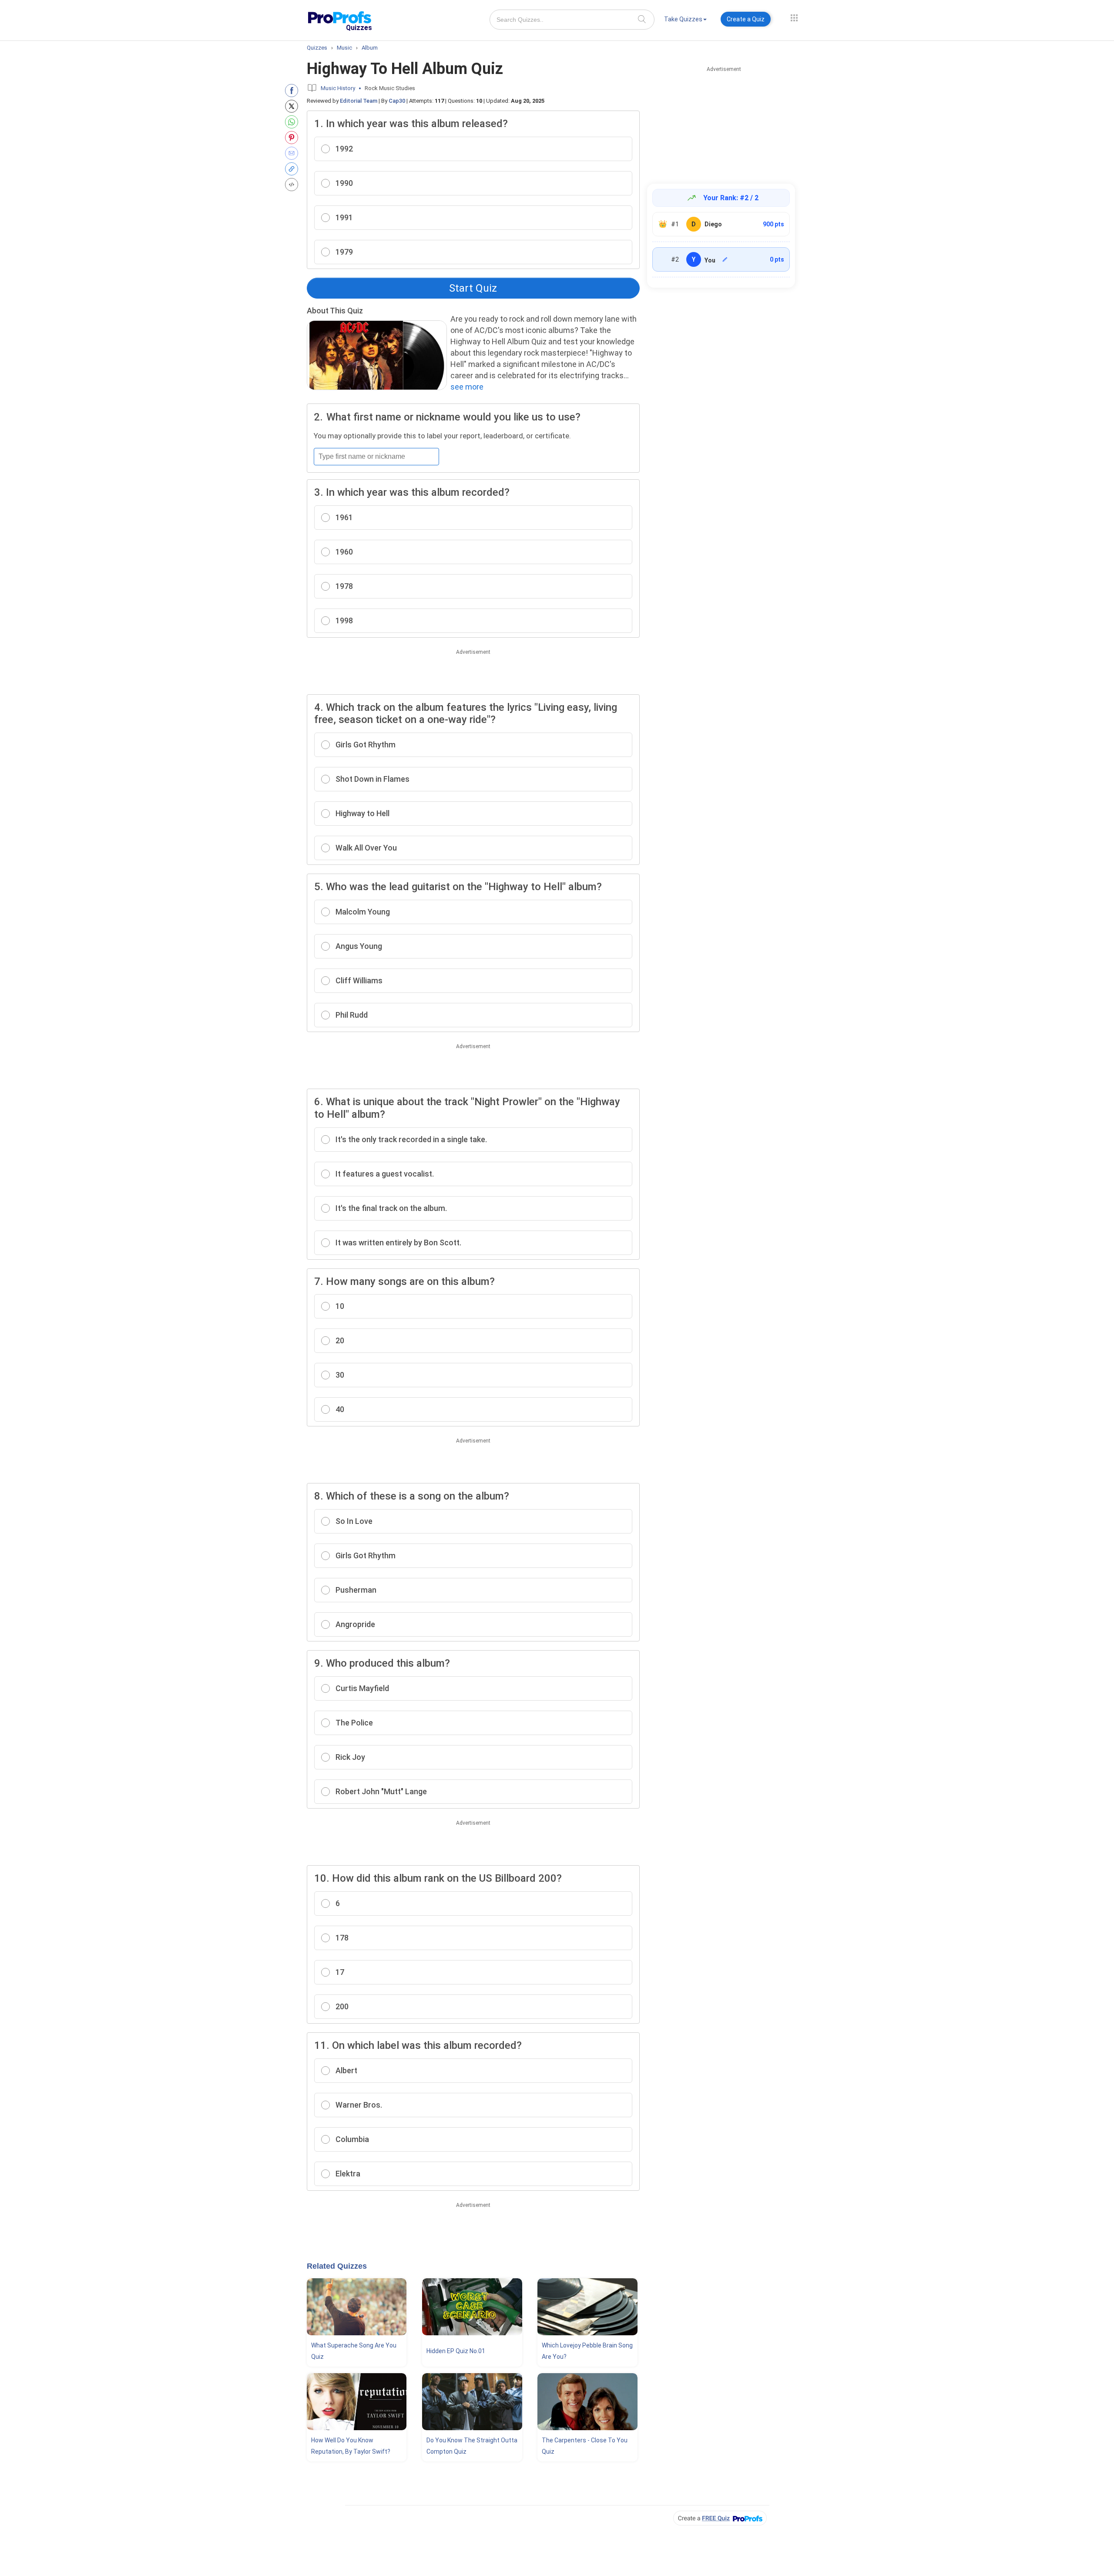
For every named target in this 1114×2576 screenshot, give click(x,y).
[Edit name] (725, 259)
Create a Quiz (746, 19)
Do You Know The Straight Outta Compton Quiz (472, 2446)
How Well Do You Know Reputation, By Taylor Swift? (351, 2446)
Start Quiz (473, 288)
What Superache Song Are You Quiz (354, 2351)
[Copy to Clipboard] (294, 169)
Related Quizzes (337, 2266)
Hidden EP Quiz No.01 (456, 2351)
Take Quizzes (683, 19)
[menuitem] (685, 21)
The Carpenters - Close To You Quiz (585, 2446)
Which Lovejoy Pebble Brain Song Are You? (587, 2351)
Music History (338, 88)
